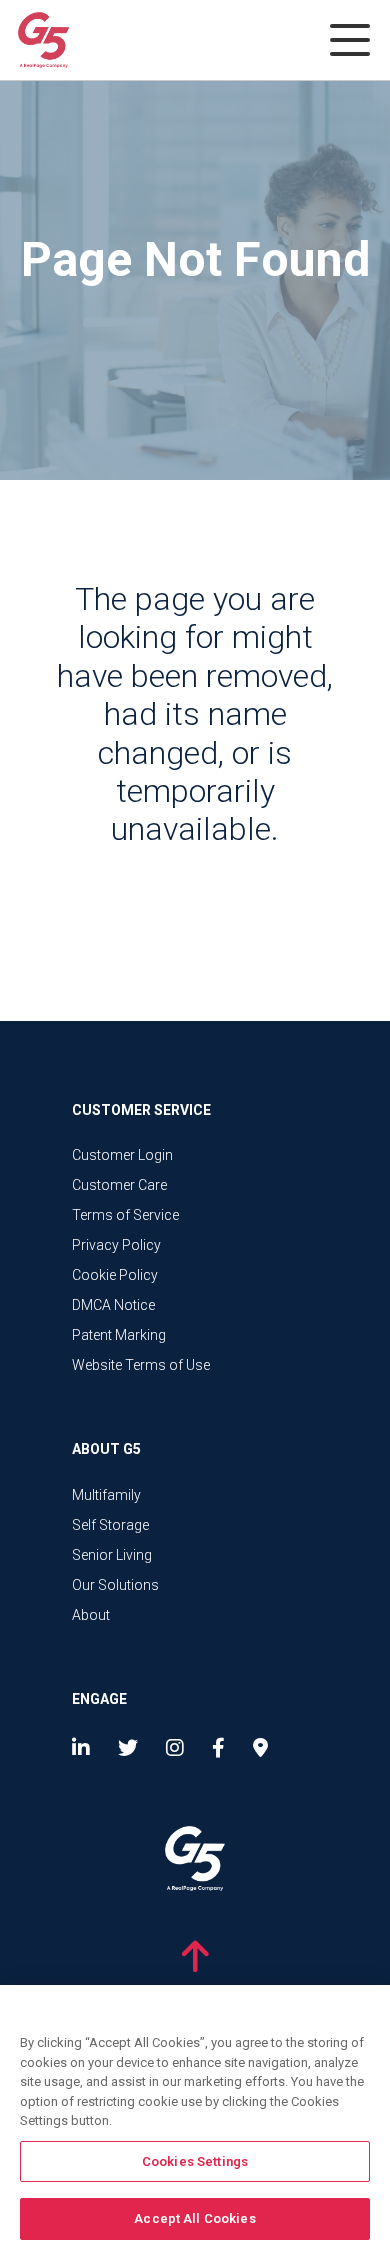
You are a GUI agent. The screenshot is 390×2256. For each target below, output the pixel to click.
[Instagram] (175, 1748)
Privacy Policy (116, 1245)
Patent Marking (119, 1335)
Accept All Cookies (194, 2218)
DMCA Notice (113, 1305)
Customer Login (122, 1155)
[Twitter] (128, 1748)
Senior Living (112, 1555)
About (91, 1615)
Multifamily (106, 1495)
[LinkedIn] (85, 1748)
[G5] (96, 38)
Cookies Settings (195, 2161)
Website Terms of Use (141, 1365)
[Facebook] (218, 1748)
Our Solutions (115, 1585)
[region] (195, 2120)
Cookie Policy (115, 1275)
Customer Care (119, 1185)
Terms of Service (125, 1215)
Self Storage (110, 1525)
